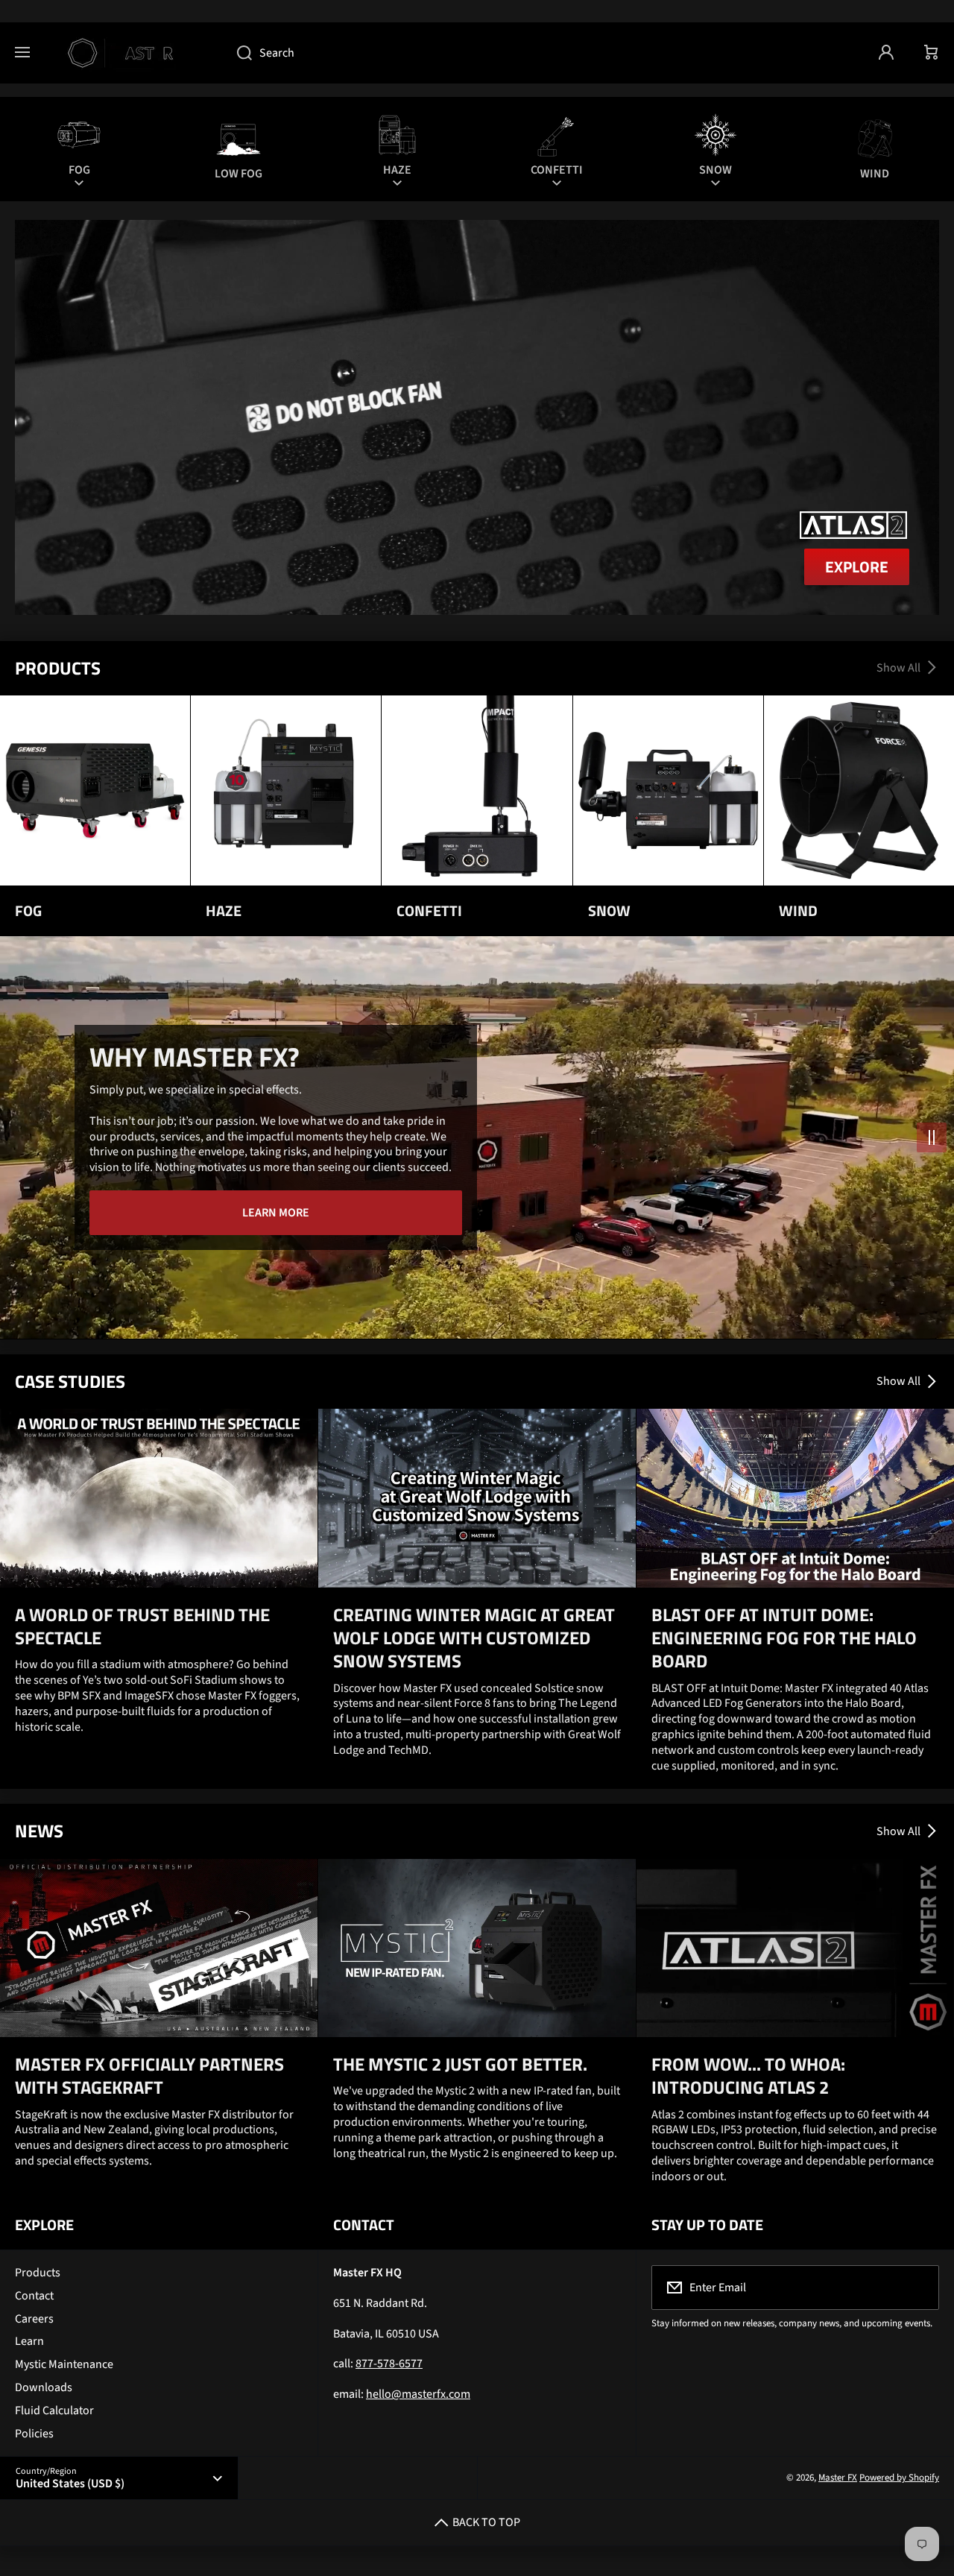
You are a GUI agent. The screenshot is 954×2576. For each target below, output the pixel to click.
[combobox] (543, 53)
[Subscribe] (918, 2288)
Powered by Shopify (899, 2478)
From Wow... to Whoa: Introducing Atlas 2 (748, 2076)
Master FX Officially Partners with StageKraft (149, 2076)
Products (38, 2273)
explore (857, 566)
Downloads (44, 2387)
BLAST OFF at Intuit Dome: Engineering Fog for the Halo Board (784, 1638)
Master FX (838, 2478)
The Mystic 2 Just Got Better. (460, 2064)
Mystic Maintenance (64, 2364)
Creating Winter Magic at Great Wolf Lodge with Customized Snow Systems (474, 1638)
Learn (29, 2341)
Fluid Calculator (54, 2411)
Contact (34, 2296)
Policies (34, 2434)
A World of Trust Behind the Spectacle (142, 1626)
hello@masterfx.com (418, 2394)
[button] (932, 53)
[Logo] (133, 53)
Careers (34, 2319)
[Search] (237, 53)
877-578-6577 (389, 2364)
